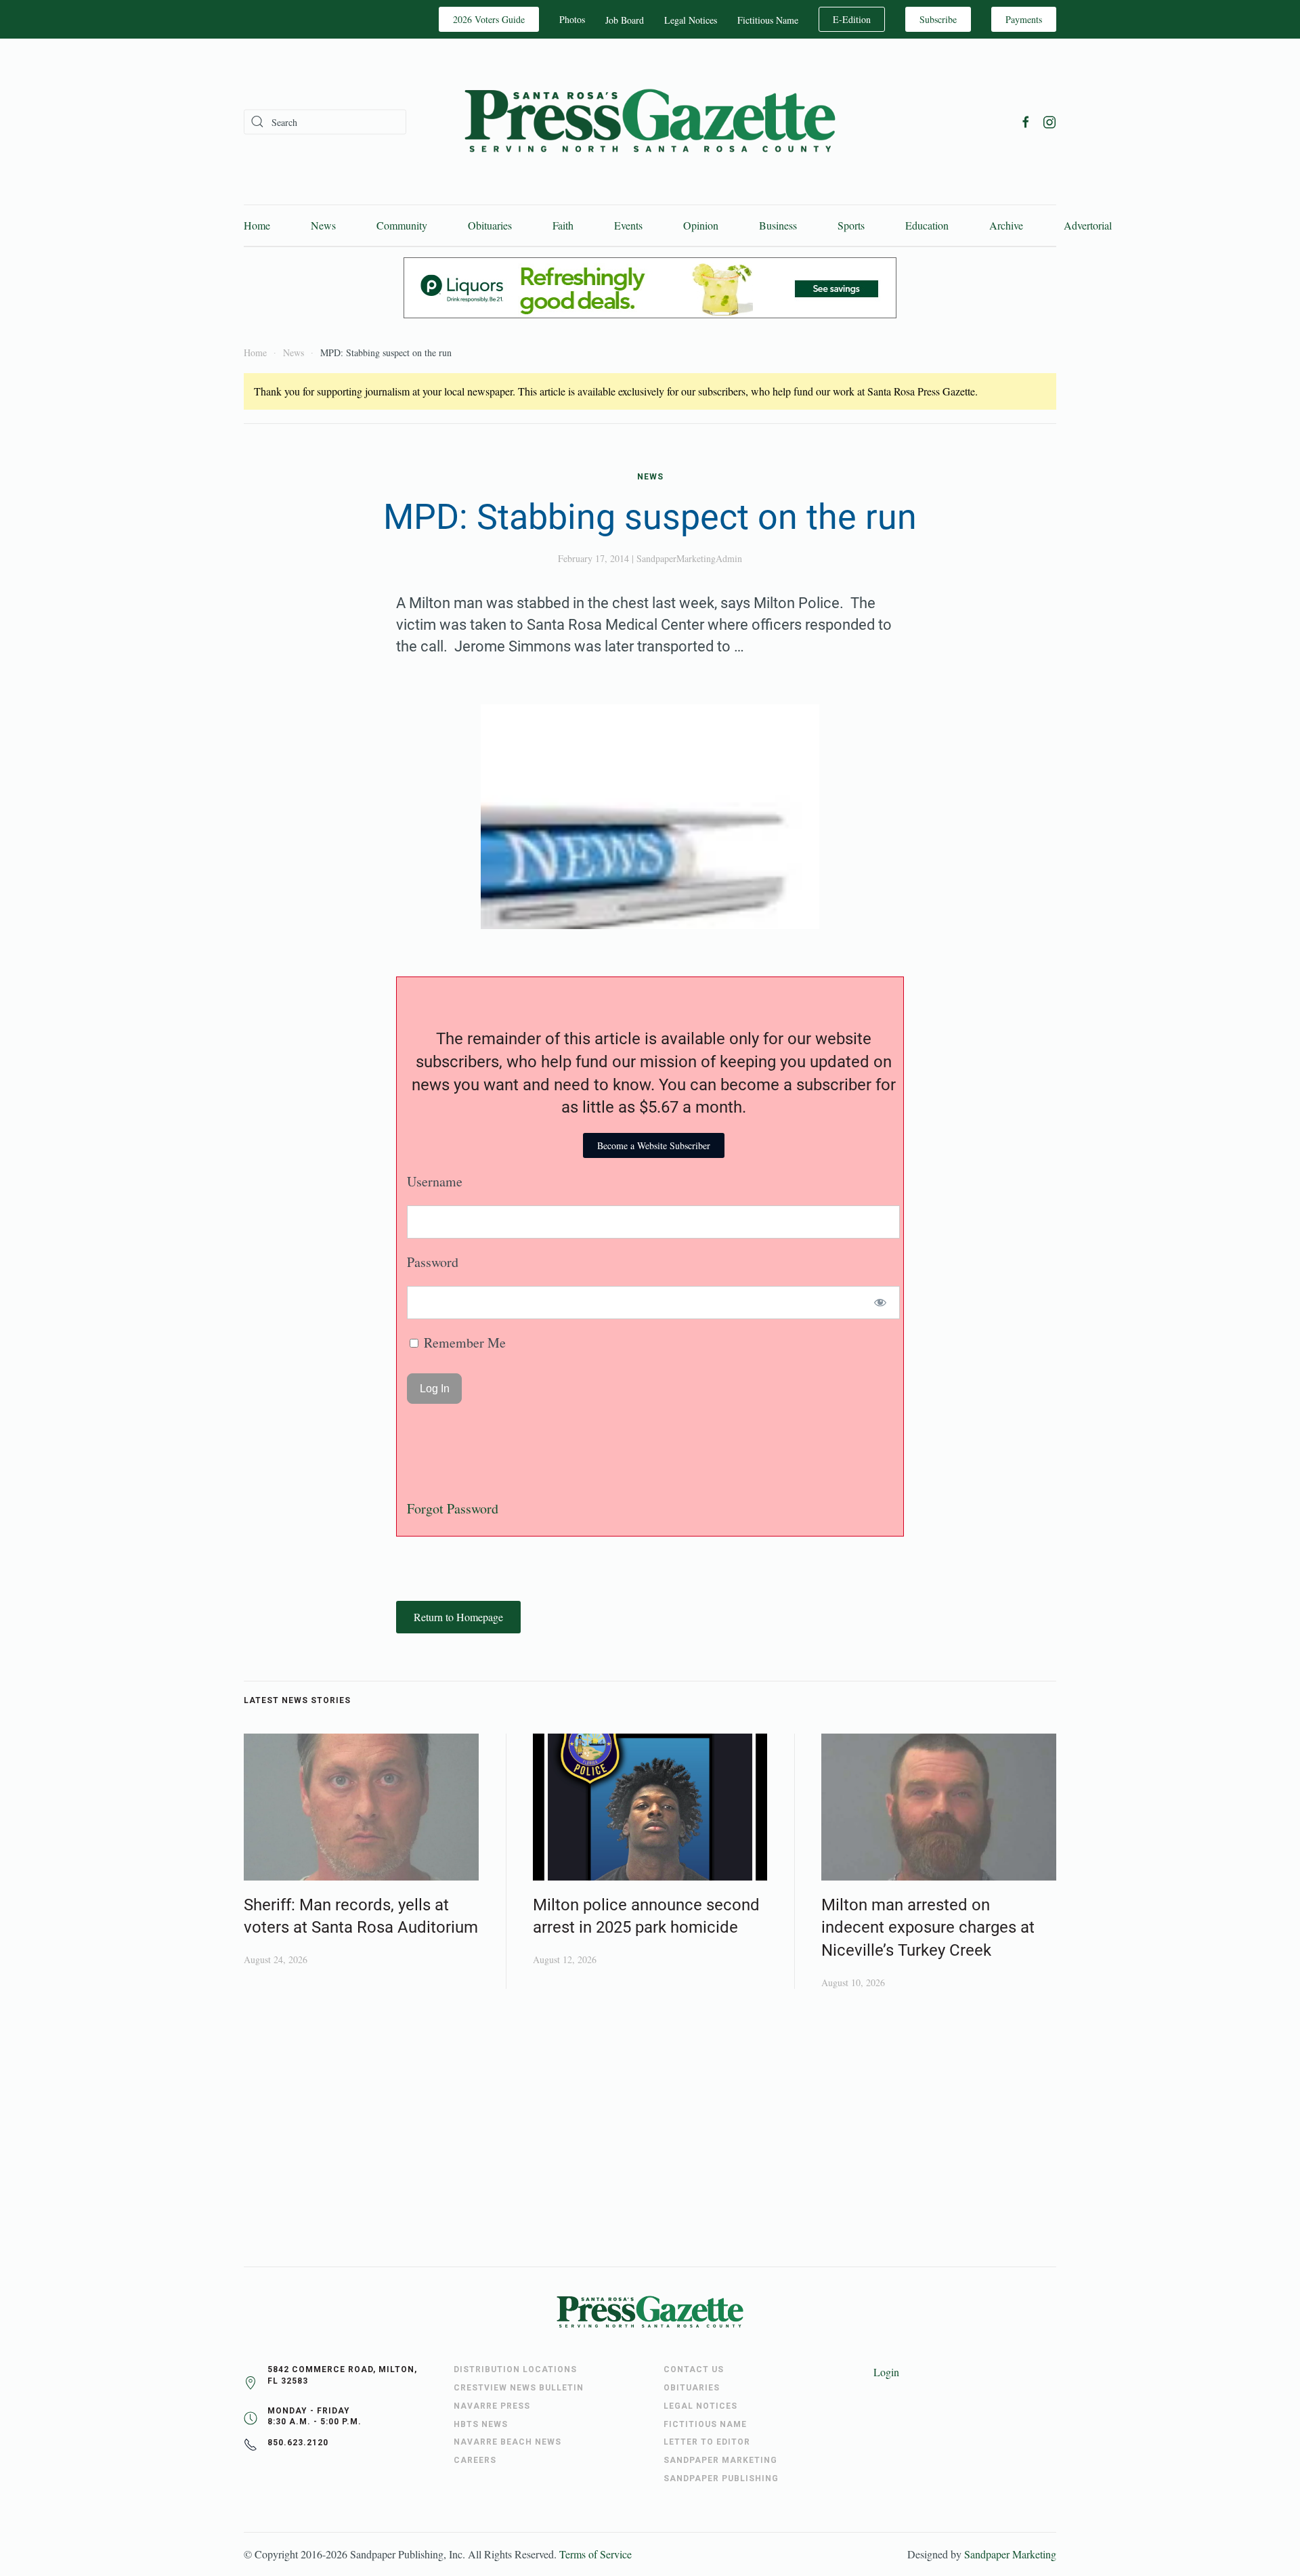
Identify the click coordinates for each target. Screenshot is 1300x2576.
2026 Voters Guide (489, 19)
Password (433, 1262)
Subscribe (938, 19)
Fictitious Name (768, 20)
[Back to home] (650, 122)
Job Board (625, 20)
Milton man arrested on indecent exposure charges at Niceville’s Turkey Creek (928, 1928)
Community (402, 225)
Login (886, 2372)
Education (927, 225)
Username (435, 1181)
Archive (1006, 225)
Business (778, 225)
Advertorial (1088, 225)
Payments (1024, 19)
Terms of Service (595, 2554)
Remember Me (463, 1343)
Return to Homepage (458, 1617)
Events (628, 225)
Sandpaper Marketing (1010, 2554)
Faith (563, 225)
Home (257, 225)
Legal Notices (691, 20)
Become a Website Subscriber (654, 1145)
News (323, 225)
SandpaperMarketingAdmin (689, 558)
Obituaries (490, 225)
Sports (851, 225)
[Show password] (881, 1303)
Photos (572, 19)
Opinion (701, 225)
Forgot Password (453, 1508)
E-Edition (852, 19)
